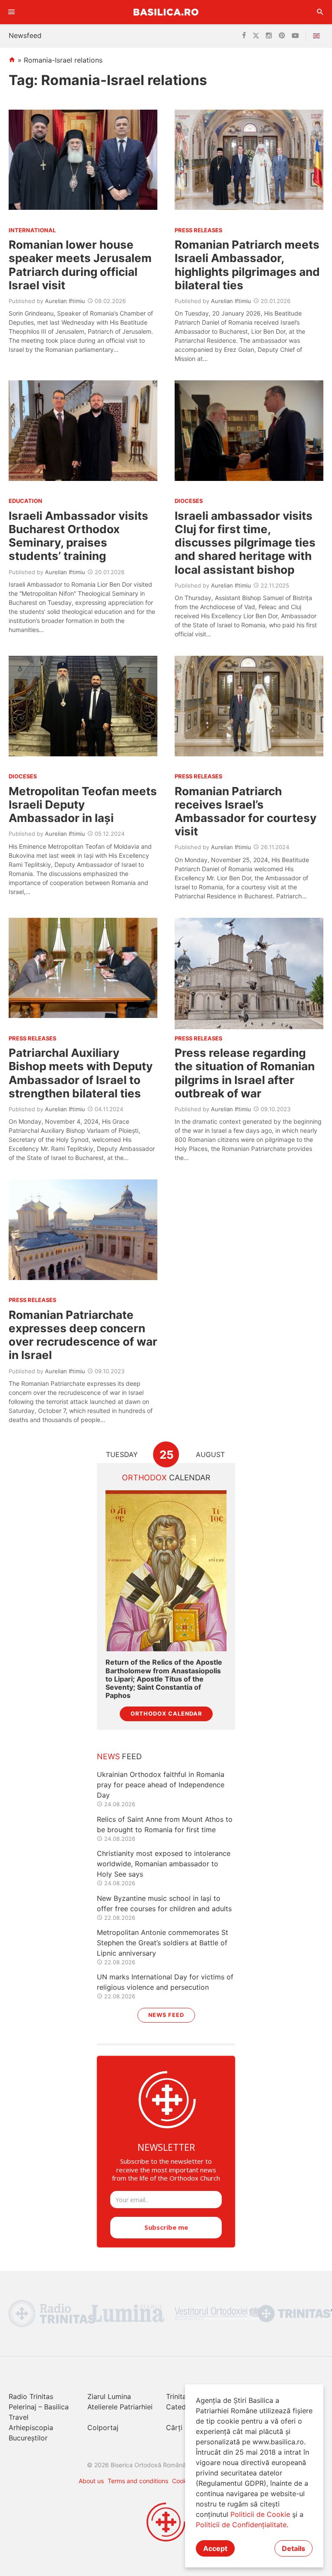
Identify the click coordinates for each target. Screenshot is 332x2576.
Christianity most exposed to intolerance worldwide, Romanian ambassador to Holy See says (164, 1864)
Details (294, 2548)
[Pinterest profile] (282, 36)
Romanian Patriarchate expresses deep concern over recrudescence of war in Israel (83, 1335)
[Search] (320, 12)
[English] (318, 36)
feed (119, 1756)
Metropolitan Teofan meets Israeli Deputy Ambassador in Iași (83, 804)
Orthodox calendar (166, 1714)
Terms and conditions (138, 2481)
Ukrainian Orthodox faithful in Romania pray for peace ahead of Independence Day (161, 1785)
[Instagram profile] (269, 36)
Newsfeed (25, 35)
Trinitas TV (184, 2396)
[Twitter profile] (256, 36)
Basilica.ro (166, 12)
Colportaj (103, 2427)
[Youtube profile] (295, 36)
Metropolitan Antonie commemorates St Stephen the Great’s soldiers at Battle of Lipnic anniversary (163, 1943)
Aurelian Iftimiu (65, 301)
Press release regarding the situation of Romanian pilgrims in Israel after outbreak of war (245, 1073)
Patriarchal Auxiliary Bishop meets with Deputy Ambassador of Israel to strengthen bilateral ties (81, 1073)
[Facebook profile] (244, 36)
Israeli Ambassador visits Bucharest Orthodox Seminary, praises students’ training (78, 536)
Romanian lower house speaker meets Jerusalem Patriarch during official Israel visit (80, 265)
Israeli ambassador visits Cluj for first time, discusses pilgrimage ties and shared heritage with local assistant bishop (245, 543)
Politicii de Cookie (260, 2514)
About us (91, 2481)
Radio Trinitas (31, 2396)
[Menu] (12, 12)
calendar (166, 1478)
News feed (166, 2015)
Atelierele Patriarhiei (120, 2407)
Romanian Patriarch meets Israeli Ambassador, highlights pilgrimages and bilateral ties (247, 265)
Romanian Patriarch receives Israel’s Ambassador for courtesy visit (246, 811)
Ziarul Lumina (109, 2396)
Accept (215, 2548)
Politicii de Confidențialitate (241, 2525)
